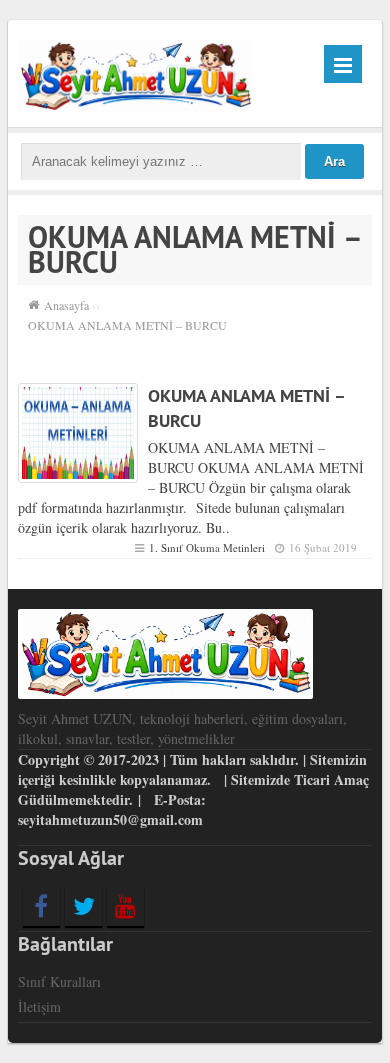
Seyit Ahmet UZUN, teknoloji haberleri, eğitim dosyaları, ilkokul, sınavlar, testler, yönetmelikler (182, 728)
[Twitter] (83, 906)
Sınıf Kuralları (59, 981)
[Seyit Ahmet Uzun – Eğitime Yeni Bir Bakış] (135, 73)
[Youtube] (125, 906)
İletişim (39, 1006)
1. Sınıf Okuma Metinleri (207, 547)
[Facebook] (41, 906)
